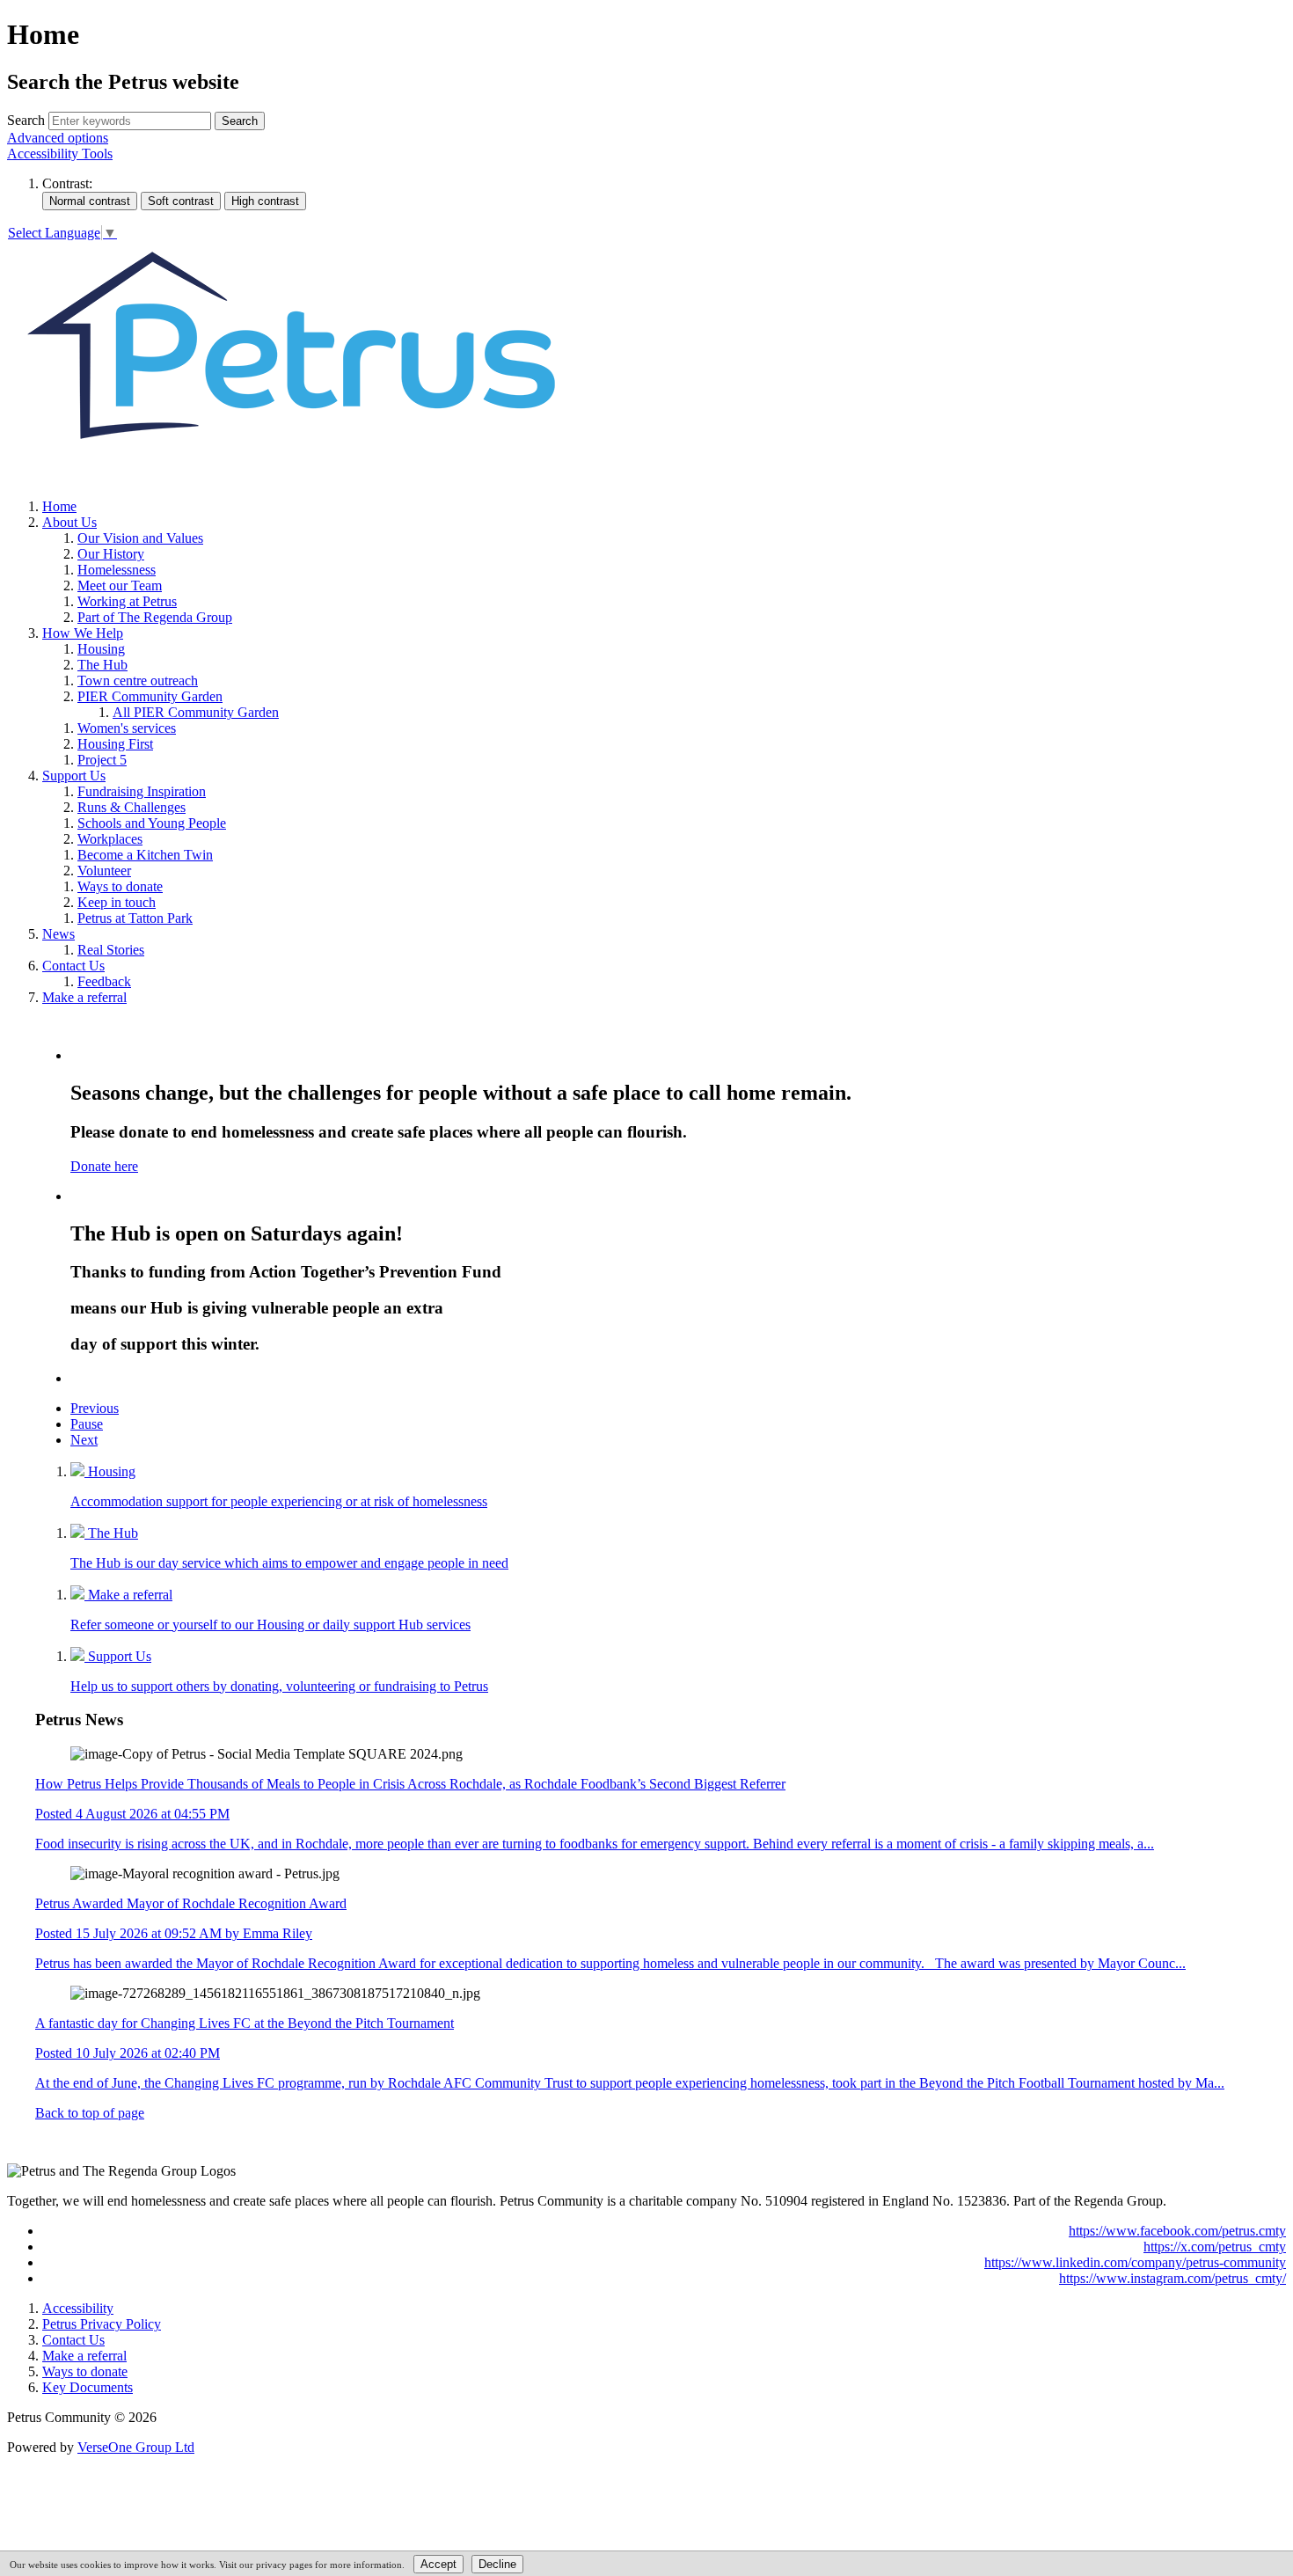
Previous (95, 1408)
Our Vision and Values (140, 538)
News (58, 934)
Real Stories (111, 950)
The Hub (102, 665)
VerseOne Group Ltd (136, 2447)
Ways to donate (120, 886)
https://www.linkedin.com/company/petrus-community (1135, 2262)
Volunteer (104, 871)
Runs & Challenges (131, 807)
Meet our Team (120, 585)
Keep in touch (117, 902)
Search (26, 120)
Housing (101, 649)
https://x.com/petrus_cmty (1215, 2247)
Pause (87, 1424)
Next (84, 1440)
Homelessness (117, 570)
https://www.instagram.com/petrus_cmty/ (1172, 2278)
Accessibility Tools (60, 154)
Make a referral (84, 997)
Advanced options (58, 138)
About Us (69, 522)
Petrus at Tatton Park (135, 918)
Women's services (127, 728)
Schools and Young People (152, 823)
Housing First (115, 744)
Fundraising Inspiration (142, 791)
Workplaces (110, 839)
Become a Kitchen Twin (145, 855)
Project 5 (102, 760)
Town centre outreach (138, 681)
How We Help (83, 633)
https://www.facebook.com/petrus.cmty (1177, 2231)
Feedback (104, 981)
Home (59, 506)
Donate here (104, 1166)
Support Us (74, 776)
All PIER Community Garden (196, 712)
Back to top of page (90, 2113)
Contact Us (73, 966)
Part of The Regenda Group (155, 617)
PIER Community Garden (150, 696)
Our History (111, 554)
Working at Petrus (127, 601)
